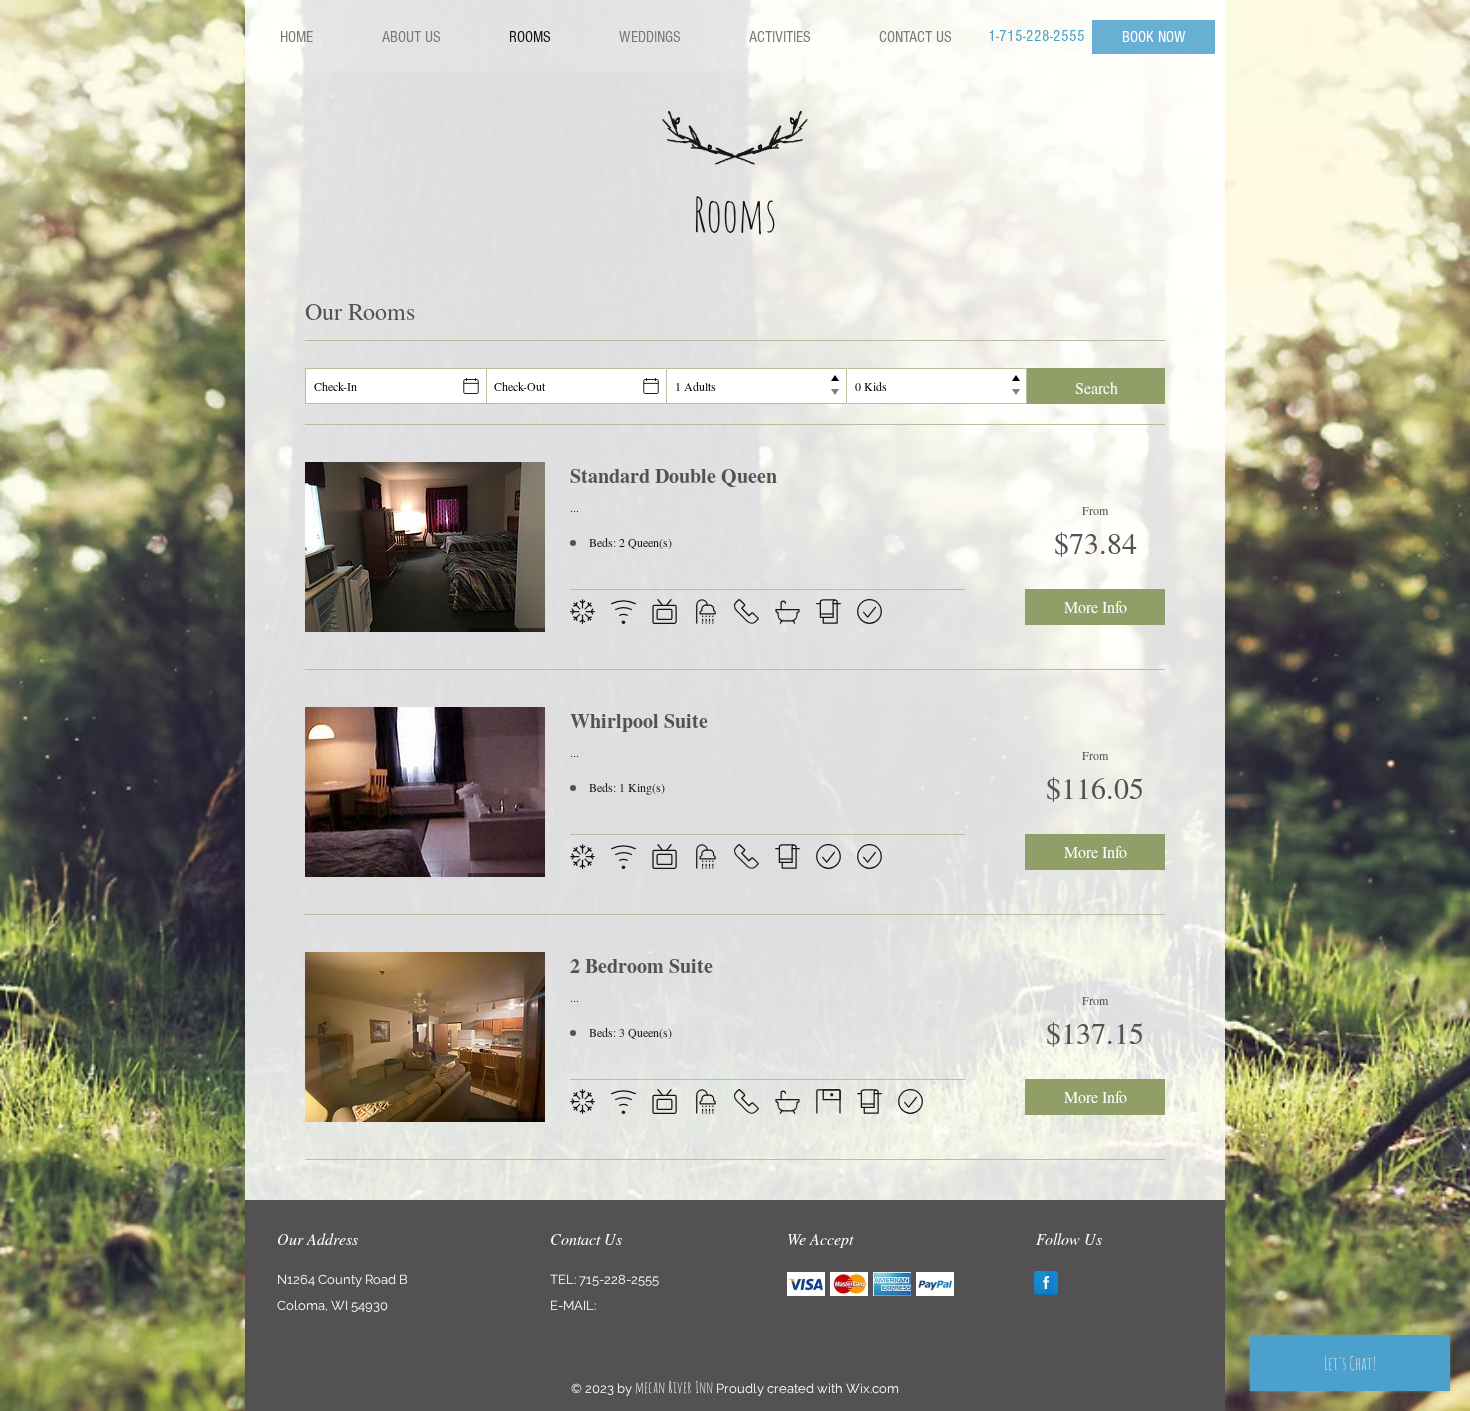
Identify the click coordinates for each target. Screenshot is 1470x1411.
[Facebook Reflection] (1046, 1283)
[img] (806, 1283)
